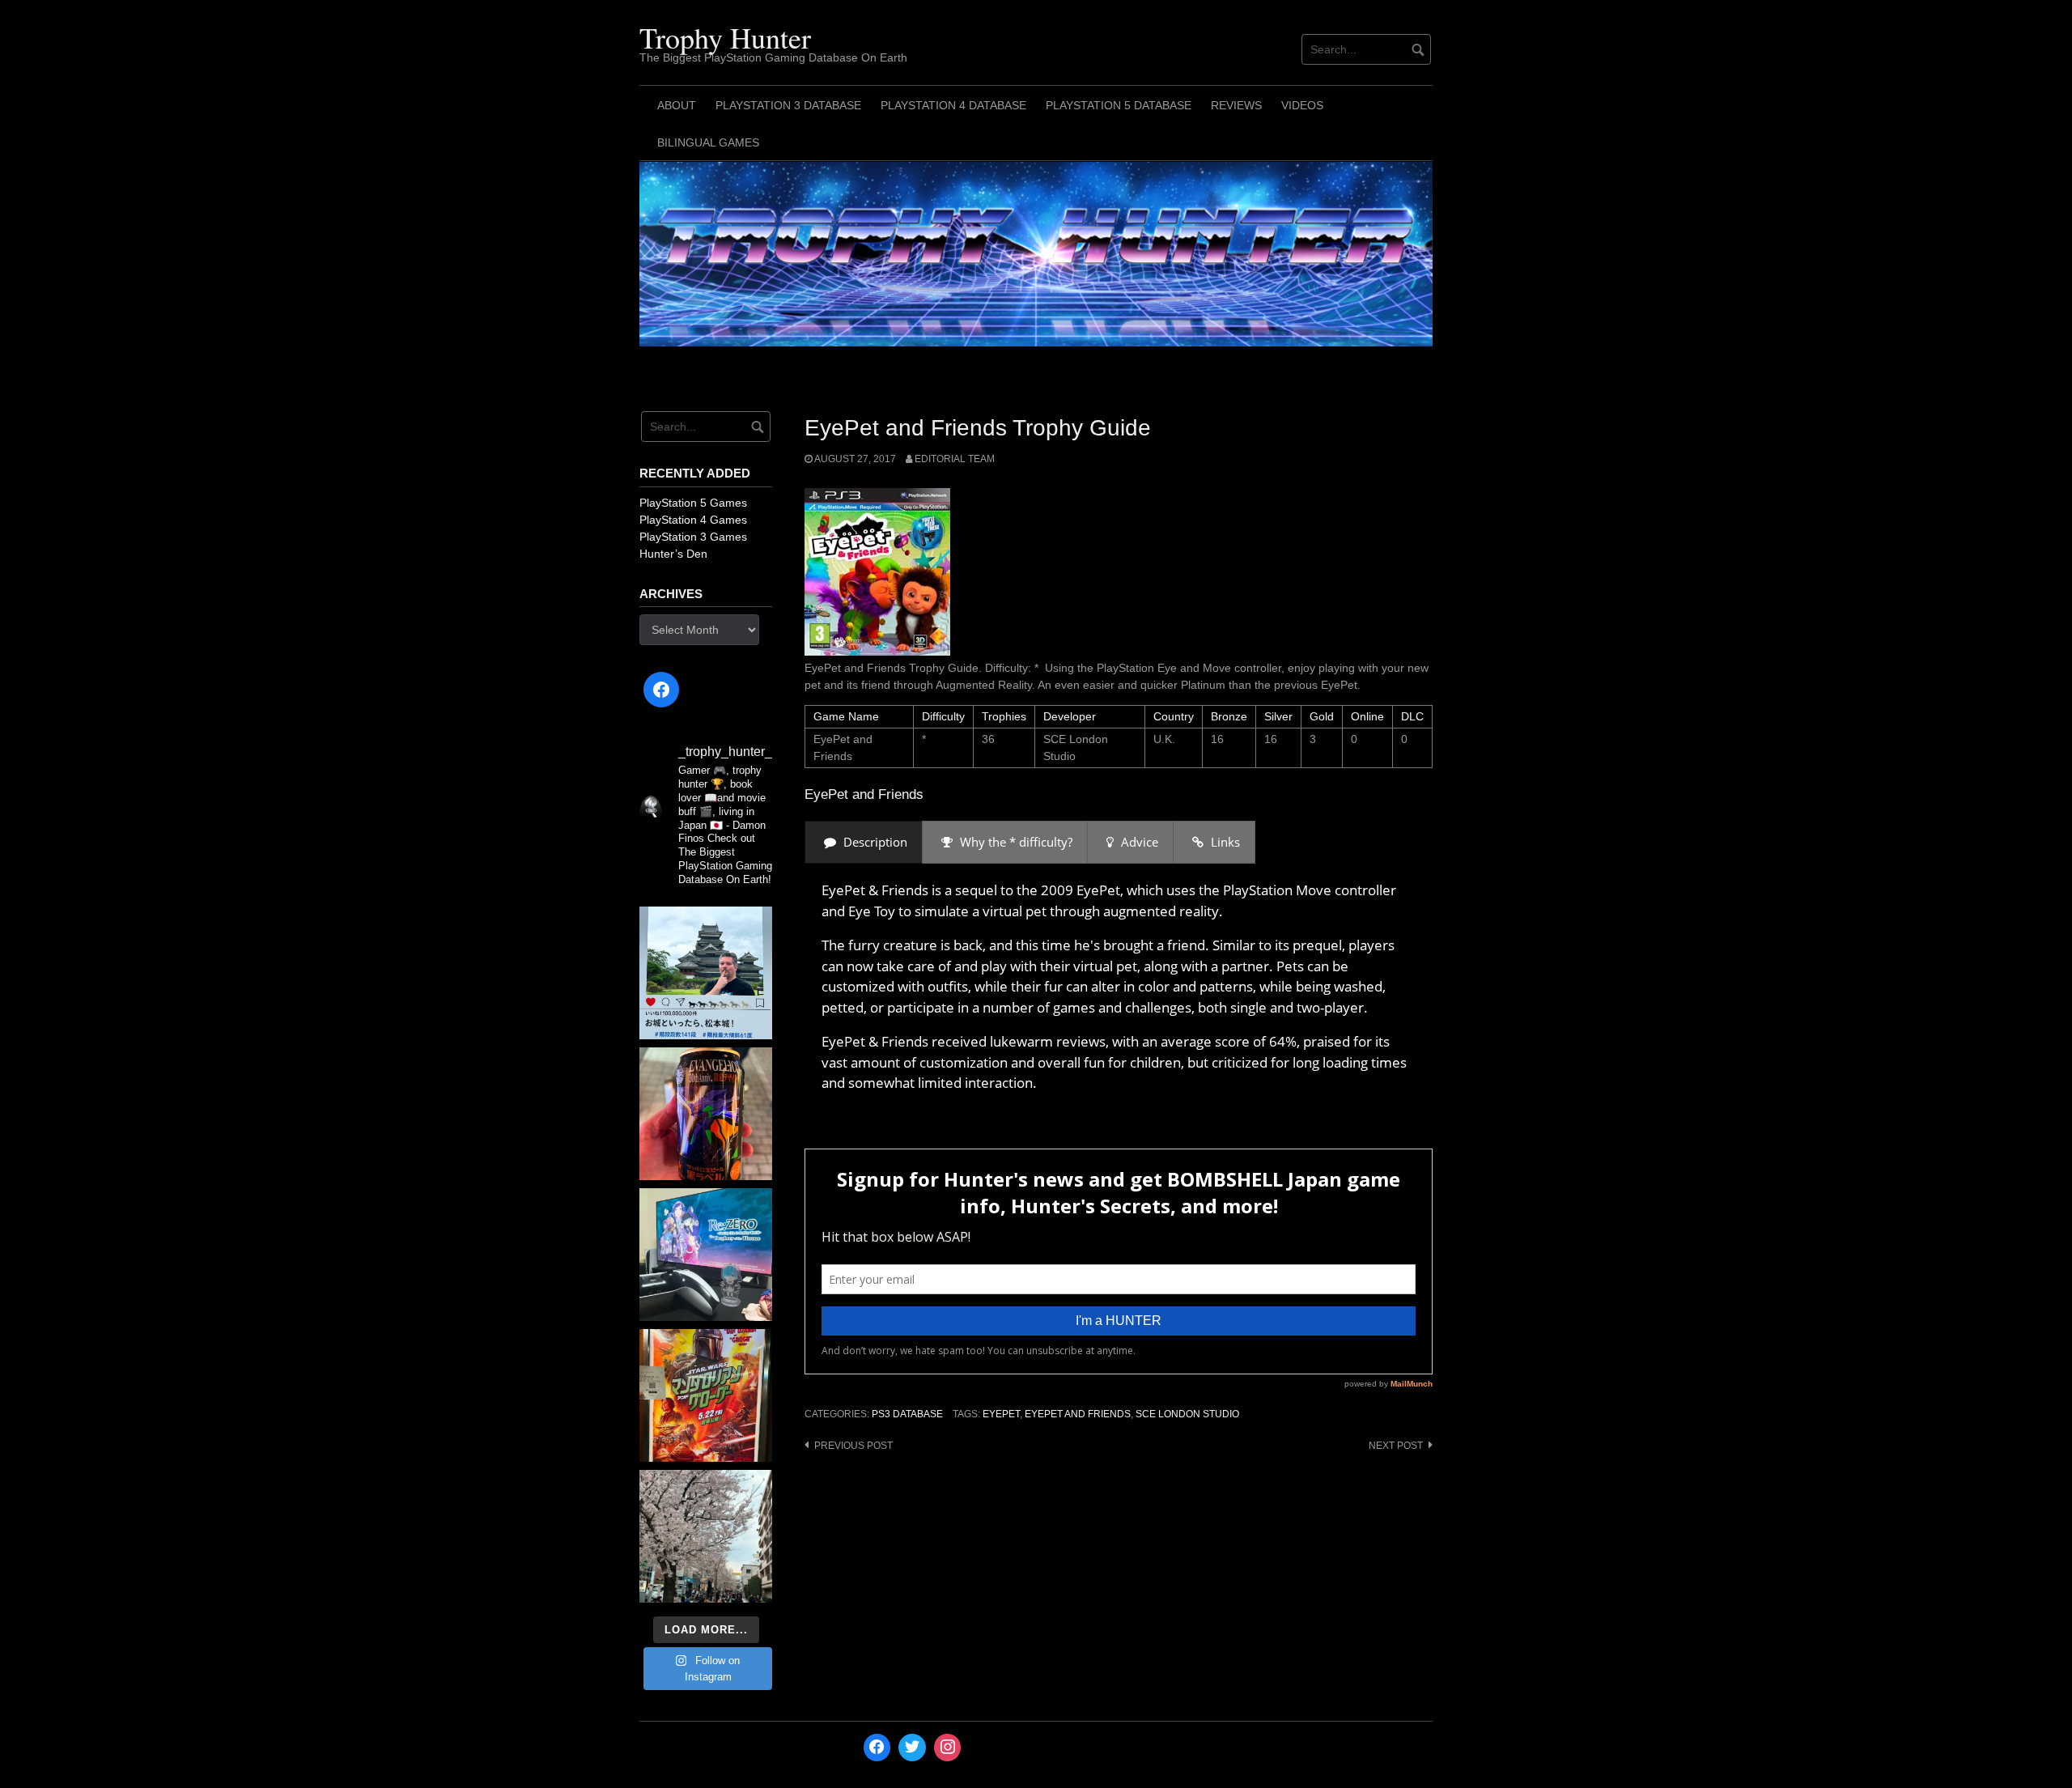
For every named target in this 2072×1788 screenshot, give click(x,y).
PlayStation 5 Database (1119, 105)
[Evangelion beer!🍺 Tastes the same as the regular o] (706, 1114)
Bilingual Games (708, 142)
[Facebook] (661, 690)
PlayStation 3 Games (693, 537)
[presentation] (864, 842)
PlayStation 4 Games (693, 520)
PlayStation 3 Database (788, 105)
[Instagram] (948, 1748)
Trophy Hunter (725, 37)
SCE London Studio (1187, 1414)
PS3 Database (907, 1414)
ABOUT (677, 105)
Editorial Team (955, 459)
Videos (1302, 105)
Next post (1396, 1446)
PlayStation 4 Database (953, 105)
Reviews (1236, 105)
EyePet (1001, 1414)
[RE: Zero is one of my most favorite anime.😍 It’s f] (706, 1255)
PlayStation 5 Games (693, 503)
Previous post (853, 1446)
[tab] (864, 842)
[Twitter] (912, 1748)
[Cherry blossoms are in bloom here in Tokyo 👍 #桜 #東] (706, 1536)
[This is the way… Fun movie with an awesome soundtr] (706, 1395)
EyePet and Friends (1078, 1414)
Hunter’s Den (673, 554)
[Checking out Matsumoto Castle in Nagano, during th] (706, 973)
